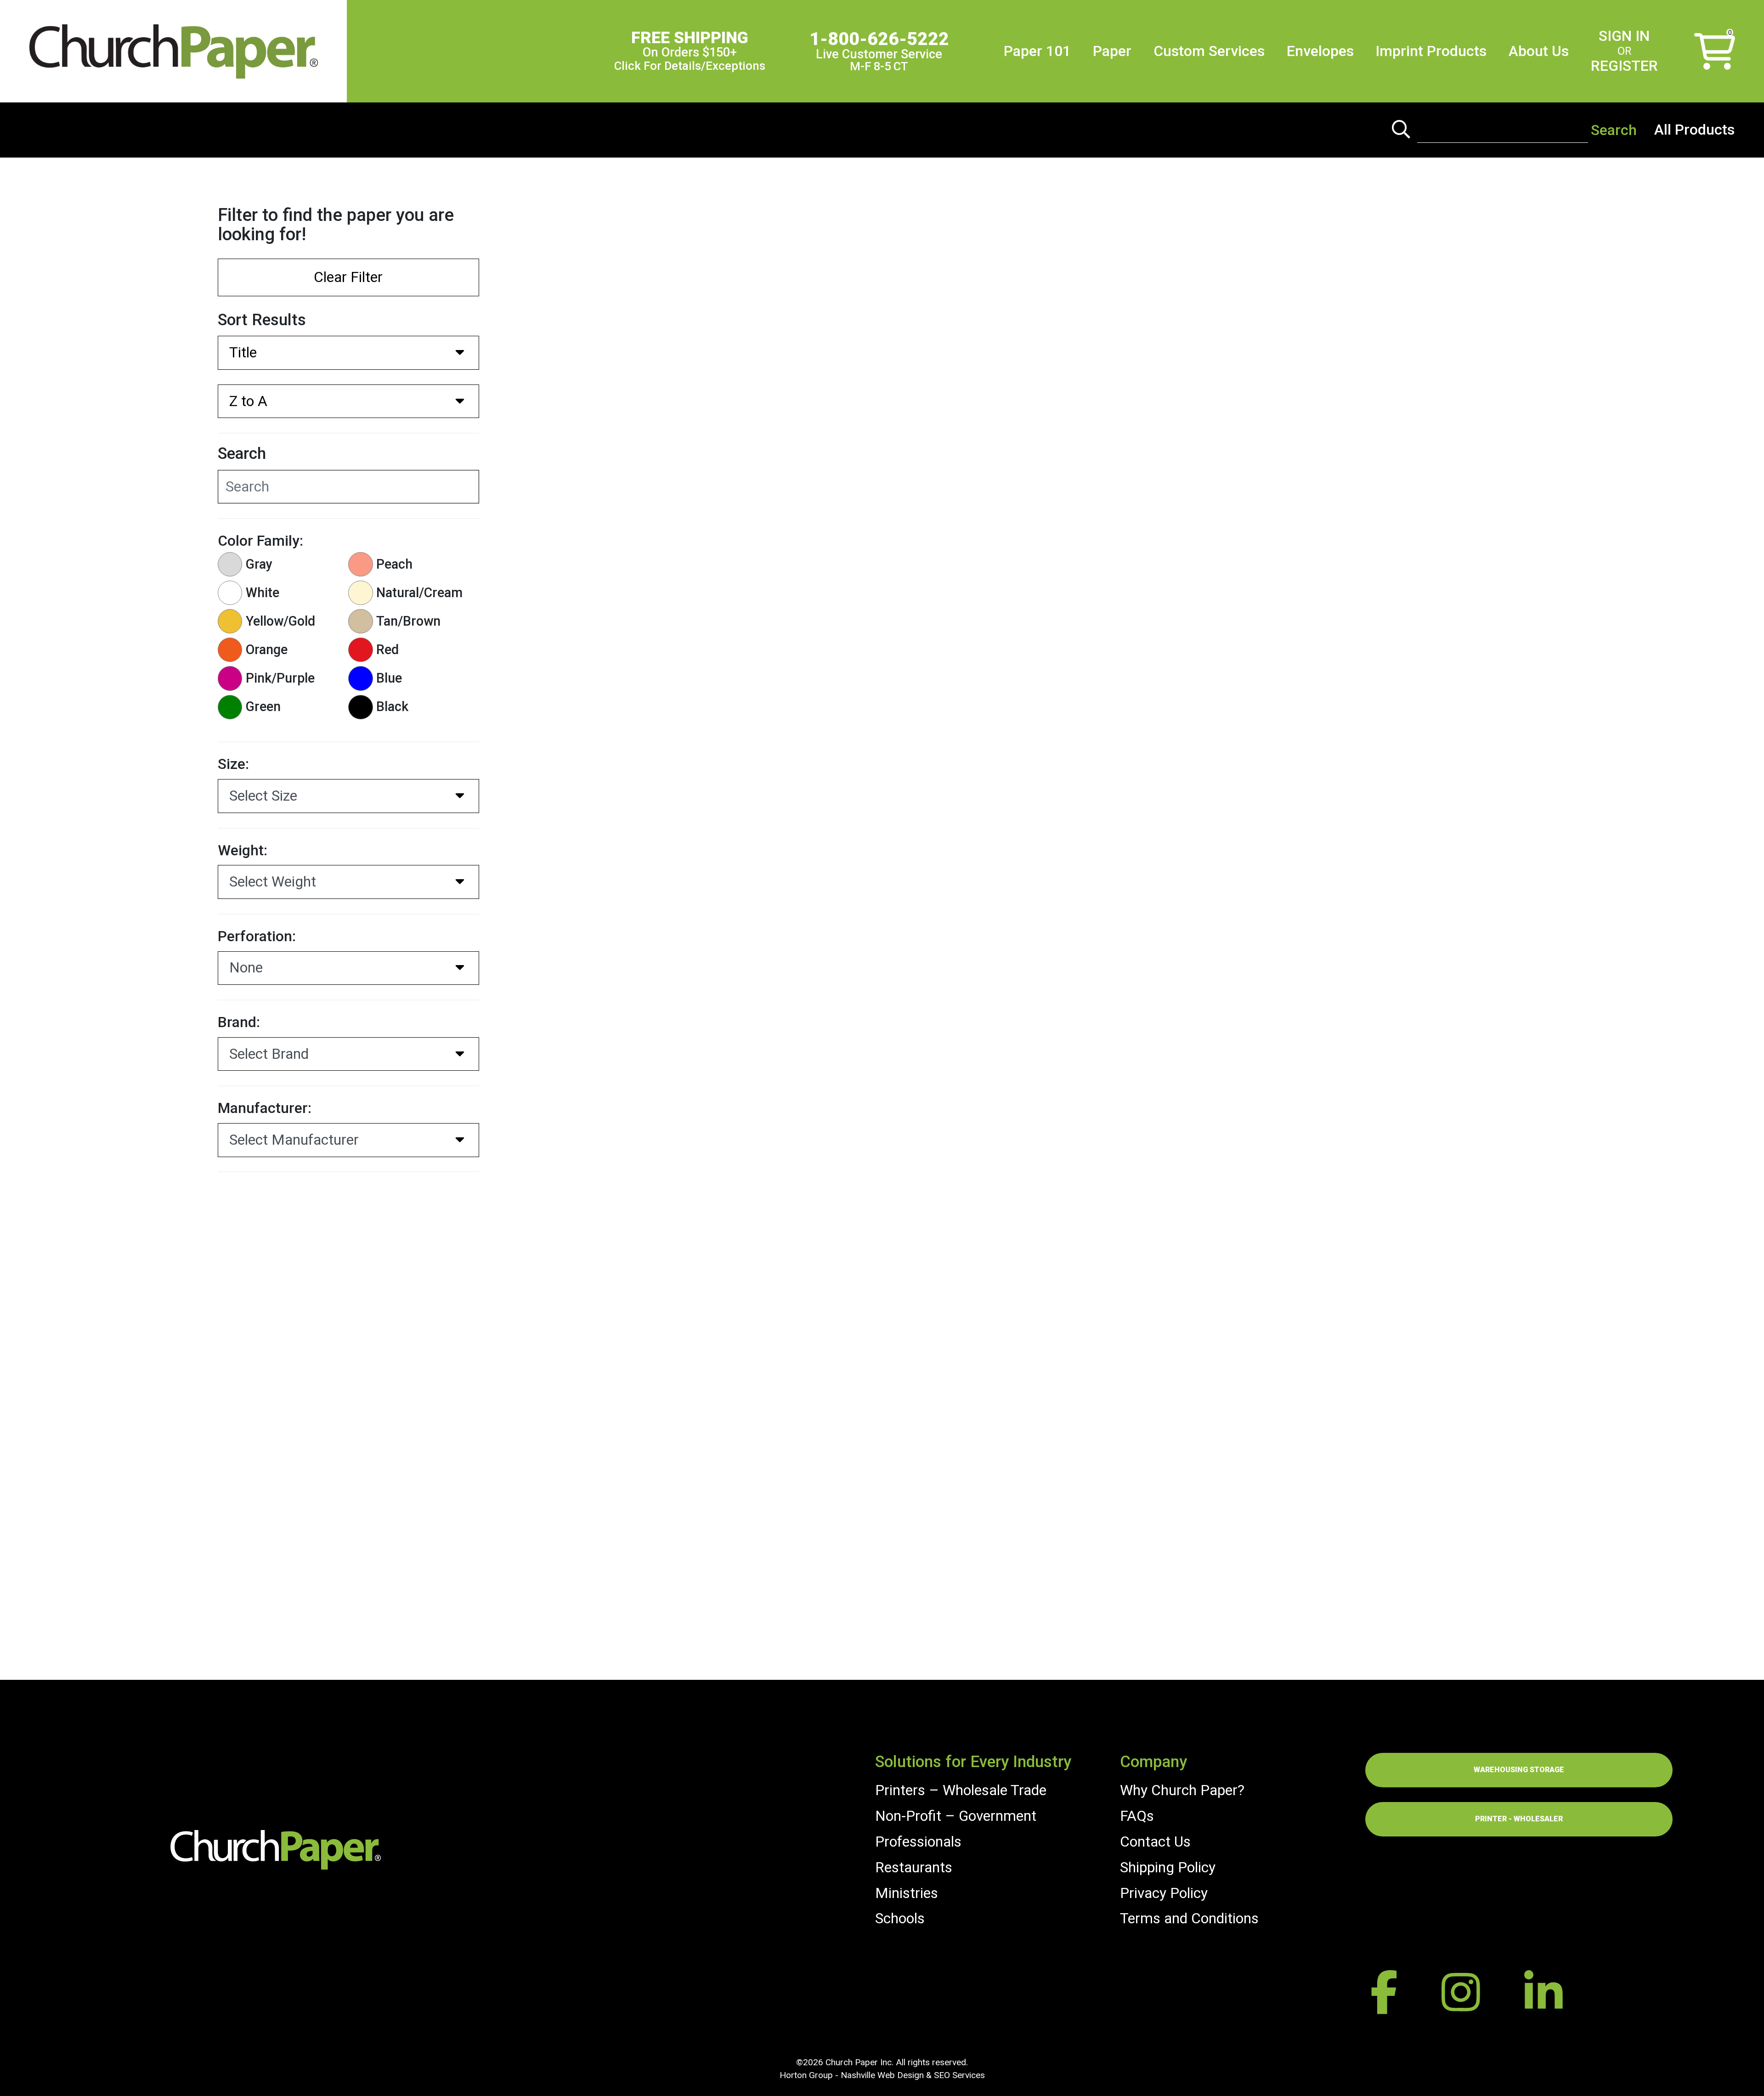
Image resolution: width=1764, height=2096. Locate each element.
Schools (900, 1918)
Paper (1112, 51)
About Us (1539, 51)
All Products (1694, 130)
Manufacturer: (265, 1108)
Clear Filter (348, 277)
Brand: (239, 1022)
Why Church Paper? (1182, 1790)
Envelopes (1320, 51)
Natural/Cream (419, 593)
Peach (394, 564)
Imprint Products (1431, 51)
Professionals (918, 1842)
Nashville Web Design (882, 2075)
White (263, 593)
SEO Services (959, 2075)
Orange (267, 650)
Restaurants (914, 1867)
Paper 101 (1037, 51)
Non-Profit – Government (956, 1816)
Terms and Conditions (1189, 1918)
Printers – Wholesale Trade (961, 1790)
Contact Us (1155, 1842)
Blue (389, 678)
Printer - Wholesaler (1519, 1819)
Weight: (243, 850)
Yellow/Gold (280, 621)
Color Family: (260, 541)
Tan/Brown (408, 621)
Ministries (907, 1893)
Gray (259, 564)
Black (392, 706)
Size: (233, 764)
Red (387, 650)
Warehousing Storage (1519, 1770)
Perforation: (257, 936)
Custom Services (1209, 51)
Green (263, 706)
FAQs (1137, 1816)
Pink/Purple (280, 678)
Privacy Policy (1164, 1893)
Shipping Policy (1168, 1867)
